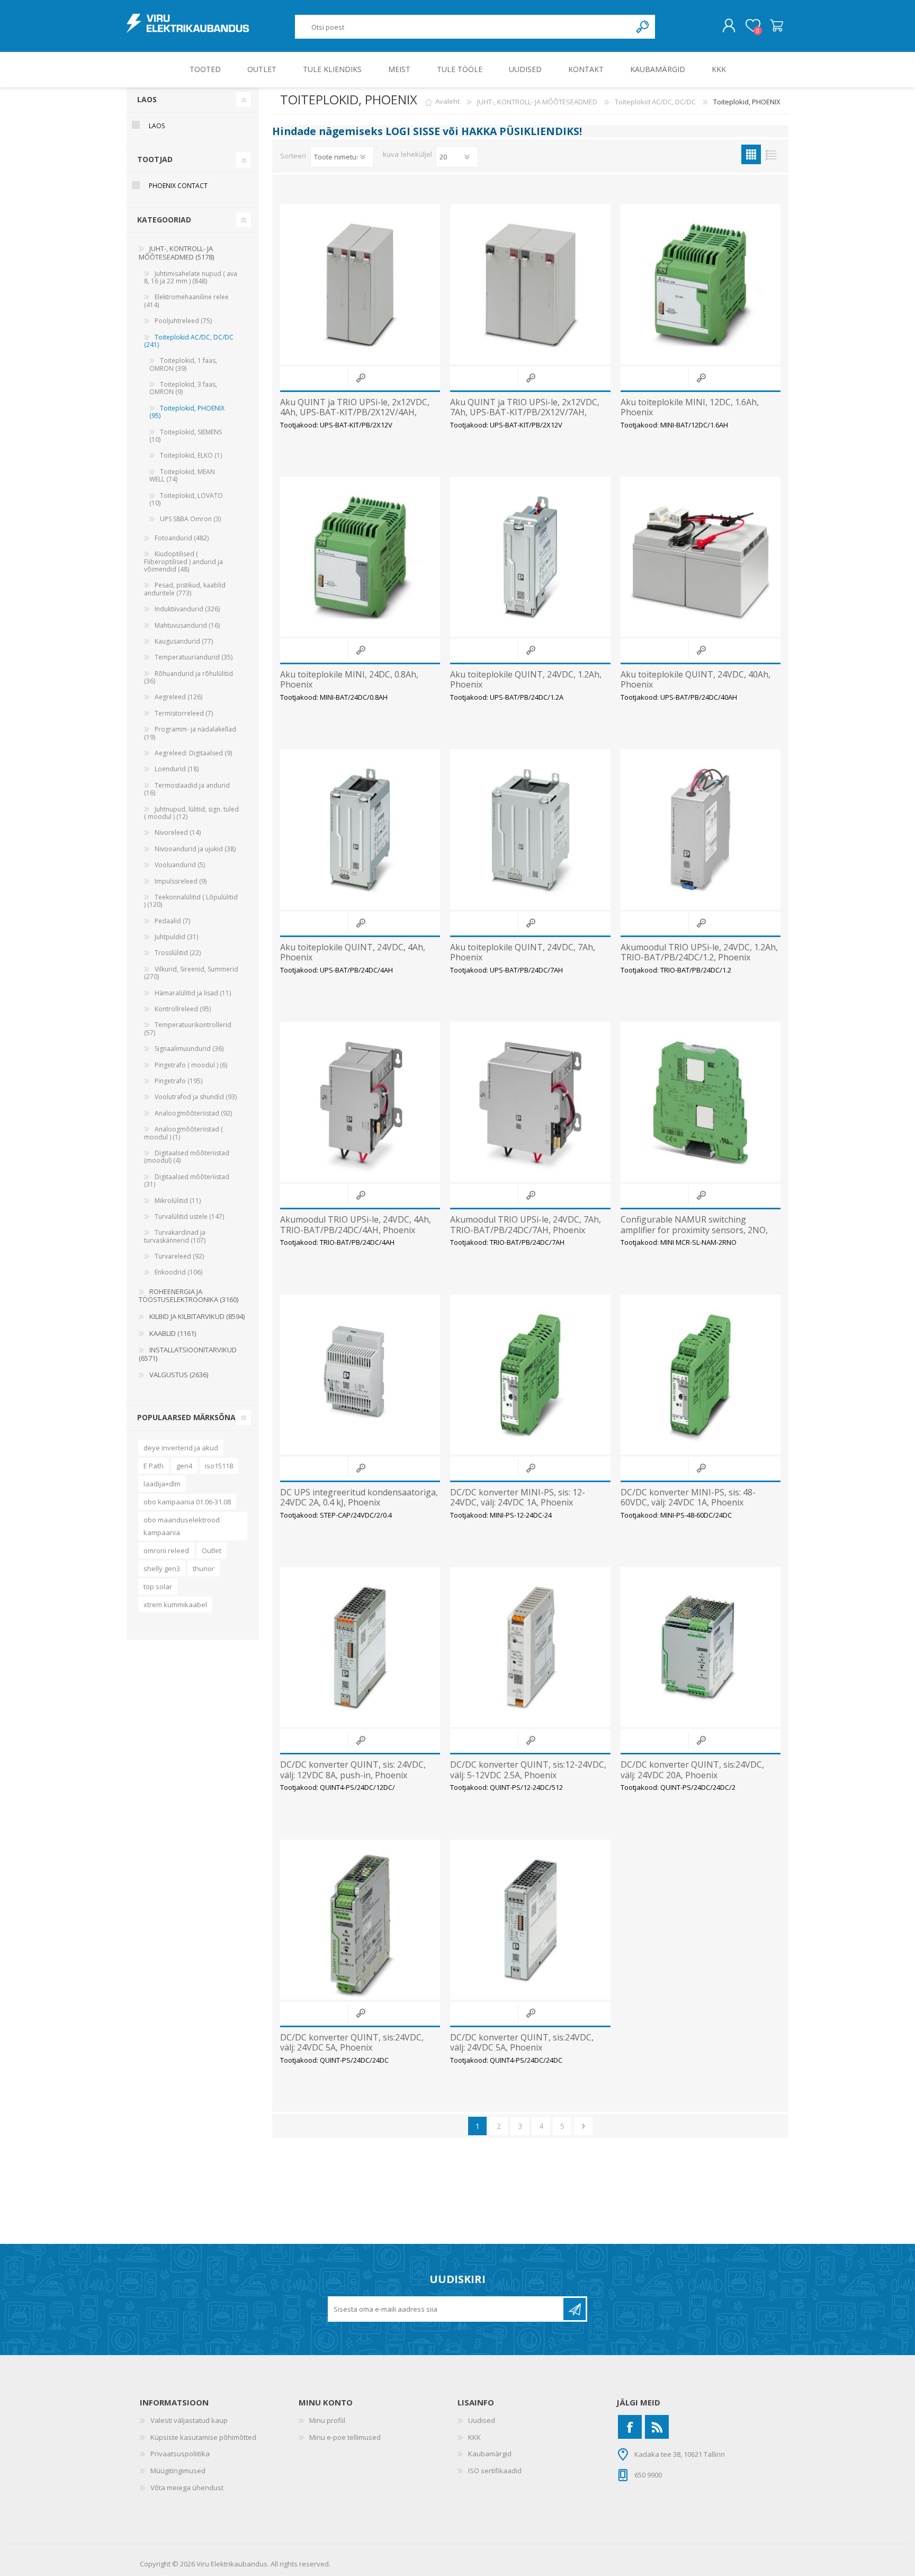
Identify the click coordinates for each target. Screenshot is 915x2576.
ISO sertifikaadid (495, 2471)
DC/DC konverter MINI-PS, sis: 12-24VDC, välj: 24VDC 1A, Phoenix (518, 1498)
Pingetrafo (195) (178, 1081)
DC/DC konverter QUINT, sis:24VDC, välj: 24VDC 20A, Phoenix (692, 1770)
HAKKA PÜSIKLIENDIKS (520, 131)
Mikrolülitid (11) (178, 1201)
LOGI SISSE (413, 131)
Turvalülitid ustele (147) (189, 1216)
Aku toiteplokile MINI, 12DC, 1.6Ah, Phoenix (690, 407)
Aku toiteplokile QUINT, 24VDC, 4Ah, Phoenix (353, 952)
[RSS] (657, 2427)
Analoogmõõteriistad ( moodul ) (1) (183, 1133)
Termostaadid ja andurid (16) (187, 789)
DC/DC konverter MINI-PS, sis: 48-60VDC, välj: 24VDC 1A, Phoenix (688, 1498)
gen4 (184, 1466)
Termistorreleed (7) (184, 713)
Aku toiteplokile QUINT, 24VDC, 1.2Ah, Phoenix (526, 680)
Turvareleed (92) (179, 1256)
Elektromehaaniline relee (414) (186, 301)
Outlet (212, 1550)
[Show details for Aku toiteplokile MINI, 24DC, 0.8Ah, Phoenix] (360, 557)
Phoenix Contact (178, 186)
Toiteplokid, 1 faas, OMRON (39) (183, 364)
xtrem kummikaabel (175, 1605)
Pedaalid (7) (172, 921)
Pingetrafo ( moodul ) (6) (191, 1065)
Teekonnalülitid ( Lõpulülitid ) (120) (191, 901)
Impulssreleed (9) (181, 881)
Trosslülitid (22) (178, 953)
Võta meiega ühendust (187, 2488)
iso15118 (219, 1466)
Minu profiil (327, 2420)
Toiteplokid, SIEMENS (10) (186, 436)
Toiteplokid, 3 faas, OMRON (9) (183, 388)
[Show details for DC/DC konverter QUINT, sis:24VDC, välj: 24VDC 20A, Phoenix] (701, 1647)
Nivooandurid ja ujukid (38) (195, 849)
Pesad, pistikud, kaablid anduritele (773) (185, 589)
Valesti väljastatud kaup (189, 2420)
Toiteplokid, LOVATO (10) (186, 499)
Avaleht (447, 102)
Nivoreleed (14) (178, 832)
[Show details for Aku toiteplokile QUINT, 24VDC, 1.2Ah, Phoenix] (530, 557)
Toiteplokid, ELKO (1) (191, 455)
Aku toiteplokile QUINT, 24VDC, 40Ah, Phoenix (696, 680)
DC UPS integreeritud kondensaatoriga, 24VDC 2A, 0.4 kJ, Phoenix (359, 1498)
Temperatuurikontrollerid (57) (188, 1028)
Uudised (482, 2420)
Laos (157, 126)
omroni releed (166, 1550)
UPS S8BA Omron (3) (190, 519)
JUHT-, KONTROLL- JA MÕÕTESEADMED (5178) (176, 253)
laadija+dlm (162, 1484)
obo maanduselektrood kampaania (182, 1526)
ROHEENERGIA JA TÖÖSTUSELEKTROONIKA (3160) (189, 1296)
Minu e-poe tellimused (345, 2437)
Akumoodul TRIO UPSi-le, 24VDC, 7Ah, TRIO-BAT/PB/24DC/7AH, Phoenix (526, 1225)
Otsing (643, 27)
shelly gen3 (162, 1568)
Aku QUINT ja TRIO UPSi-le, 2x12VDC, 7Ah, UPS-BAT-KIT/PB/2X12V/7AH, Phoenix (525, 413)
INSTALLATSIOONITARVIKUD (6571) (188, 1354)
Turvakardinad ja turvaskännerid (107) (175, 1236)
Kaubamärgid (490, 2454)
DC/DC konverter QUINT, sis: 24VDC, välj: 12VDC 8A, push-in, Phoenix (353, 1770)
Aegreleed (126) (178, 697)
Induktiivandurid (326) (187, 609)
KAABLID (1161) (173, 1333)
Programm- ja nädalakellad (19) (190, 733)
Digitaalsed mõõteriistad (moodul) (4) (187, 1157)
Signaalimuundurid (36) (189, 1049)
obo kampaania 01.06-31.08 (187, 1502)
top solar (158, 1586)
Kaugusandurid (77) (184, 641)
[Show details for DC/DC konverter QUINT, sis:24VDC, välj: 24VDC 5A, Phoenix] (360, 1920)
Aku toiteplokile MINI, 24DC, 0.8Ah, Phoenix (349, 680)
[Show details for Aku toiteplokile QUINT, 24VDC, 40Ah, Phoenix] (701, 557)
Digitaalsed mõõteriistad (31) (187, 1180)
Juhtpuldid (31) (176, 937)
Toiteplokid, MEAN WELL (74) (182, 475)
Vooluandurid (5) (180, 865)
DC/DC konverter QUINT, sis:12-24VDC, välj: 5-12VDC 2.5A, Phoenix (528, 1770)
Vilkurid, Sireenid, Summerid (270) (191, 973)
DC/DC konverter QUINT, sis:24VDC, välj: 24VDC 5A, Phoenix (352, 2043)
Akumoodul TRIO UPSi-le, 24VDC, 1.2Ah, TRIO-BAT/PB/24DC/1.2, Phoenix (699, 952)
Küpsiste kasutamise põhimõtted (203, 2437)
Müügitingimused (178, 2471)
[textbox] (463, 27)
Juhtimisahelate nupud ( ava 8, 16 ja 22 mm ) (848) (191, 277)
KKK (474, 2437)
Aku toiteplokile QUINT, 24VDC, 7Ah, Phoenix (523, 952)
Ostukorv (777, 26)
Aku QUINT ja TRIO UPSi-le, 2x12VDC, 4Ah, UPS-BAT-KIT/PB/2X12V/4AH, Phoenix (355, 413)
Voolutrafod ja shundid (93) (196, 1097)
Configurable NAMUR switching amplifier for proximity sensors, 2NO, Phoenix (694, 1230)
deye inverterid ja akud (181, 1448)
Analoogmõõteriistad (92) (193, 1113)
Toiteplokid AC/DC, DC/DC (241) (189, 341)
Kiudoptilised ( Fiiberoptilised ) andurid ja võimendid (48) (183, 561)
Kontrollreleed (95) (183, 1009)
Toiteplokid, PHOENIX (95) (187, 412)
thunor (204, 1568)
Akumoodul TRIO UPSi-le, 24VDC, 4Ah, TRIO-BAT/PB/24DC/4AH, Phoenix (356, 1225)
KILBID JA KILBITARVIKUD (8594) (197, 1316)
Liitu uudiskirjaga (575, 2309)
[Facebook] (630, 2427)
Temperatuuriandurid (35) (194, 657)
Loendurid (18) (177, 769)
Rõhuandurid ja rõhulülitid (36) (189, 677)
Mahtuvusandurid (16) (187, 625)
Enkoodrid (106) (178, 1272)
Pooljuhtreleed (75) (183, 321)
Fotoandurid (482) (182, 538)
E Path (154, 1466)
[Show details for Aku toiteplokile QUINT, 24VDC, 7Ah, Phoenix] (530, 829)
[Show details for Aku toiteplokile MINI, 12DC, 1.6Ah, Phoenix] (701, 284)
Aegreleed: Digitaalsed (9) (193, 753)
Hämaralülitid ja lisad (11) (193, 993)
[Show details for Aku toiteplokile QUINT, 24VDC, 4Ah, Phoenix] (360, 829)
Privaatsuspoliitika (180, 2454)
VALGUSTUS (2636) (179, 1375)
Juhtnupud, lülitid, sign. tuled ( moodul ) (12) (191, 813)
